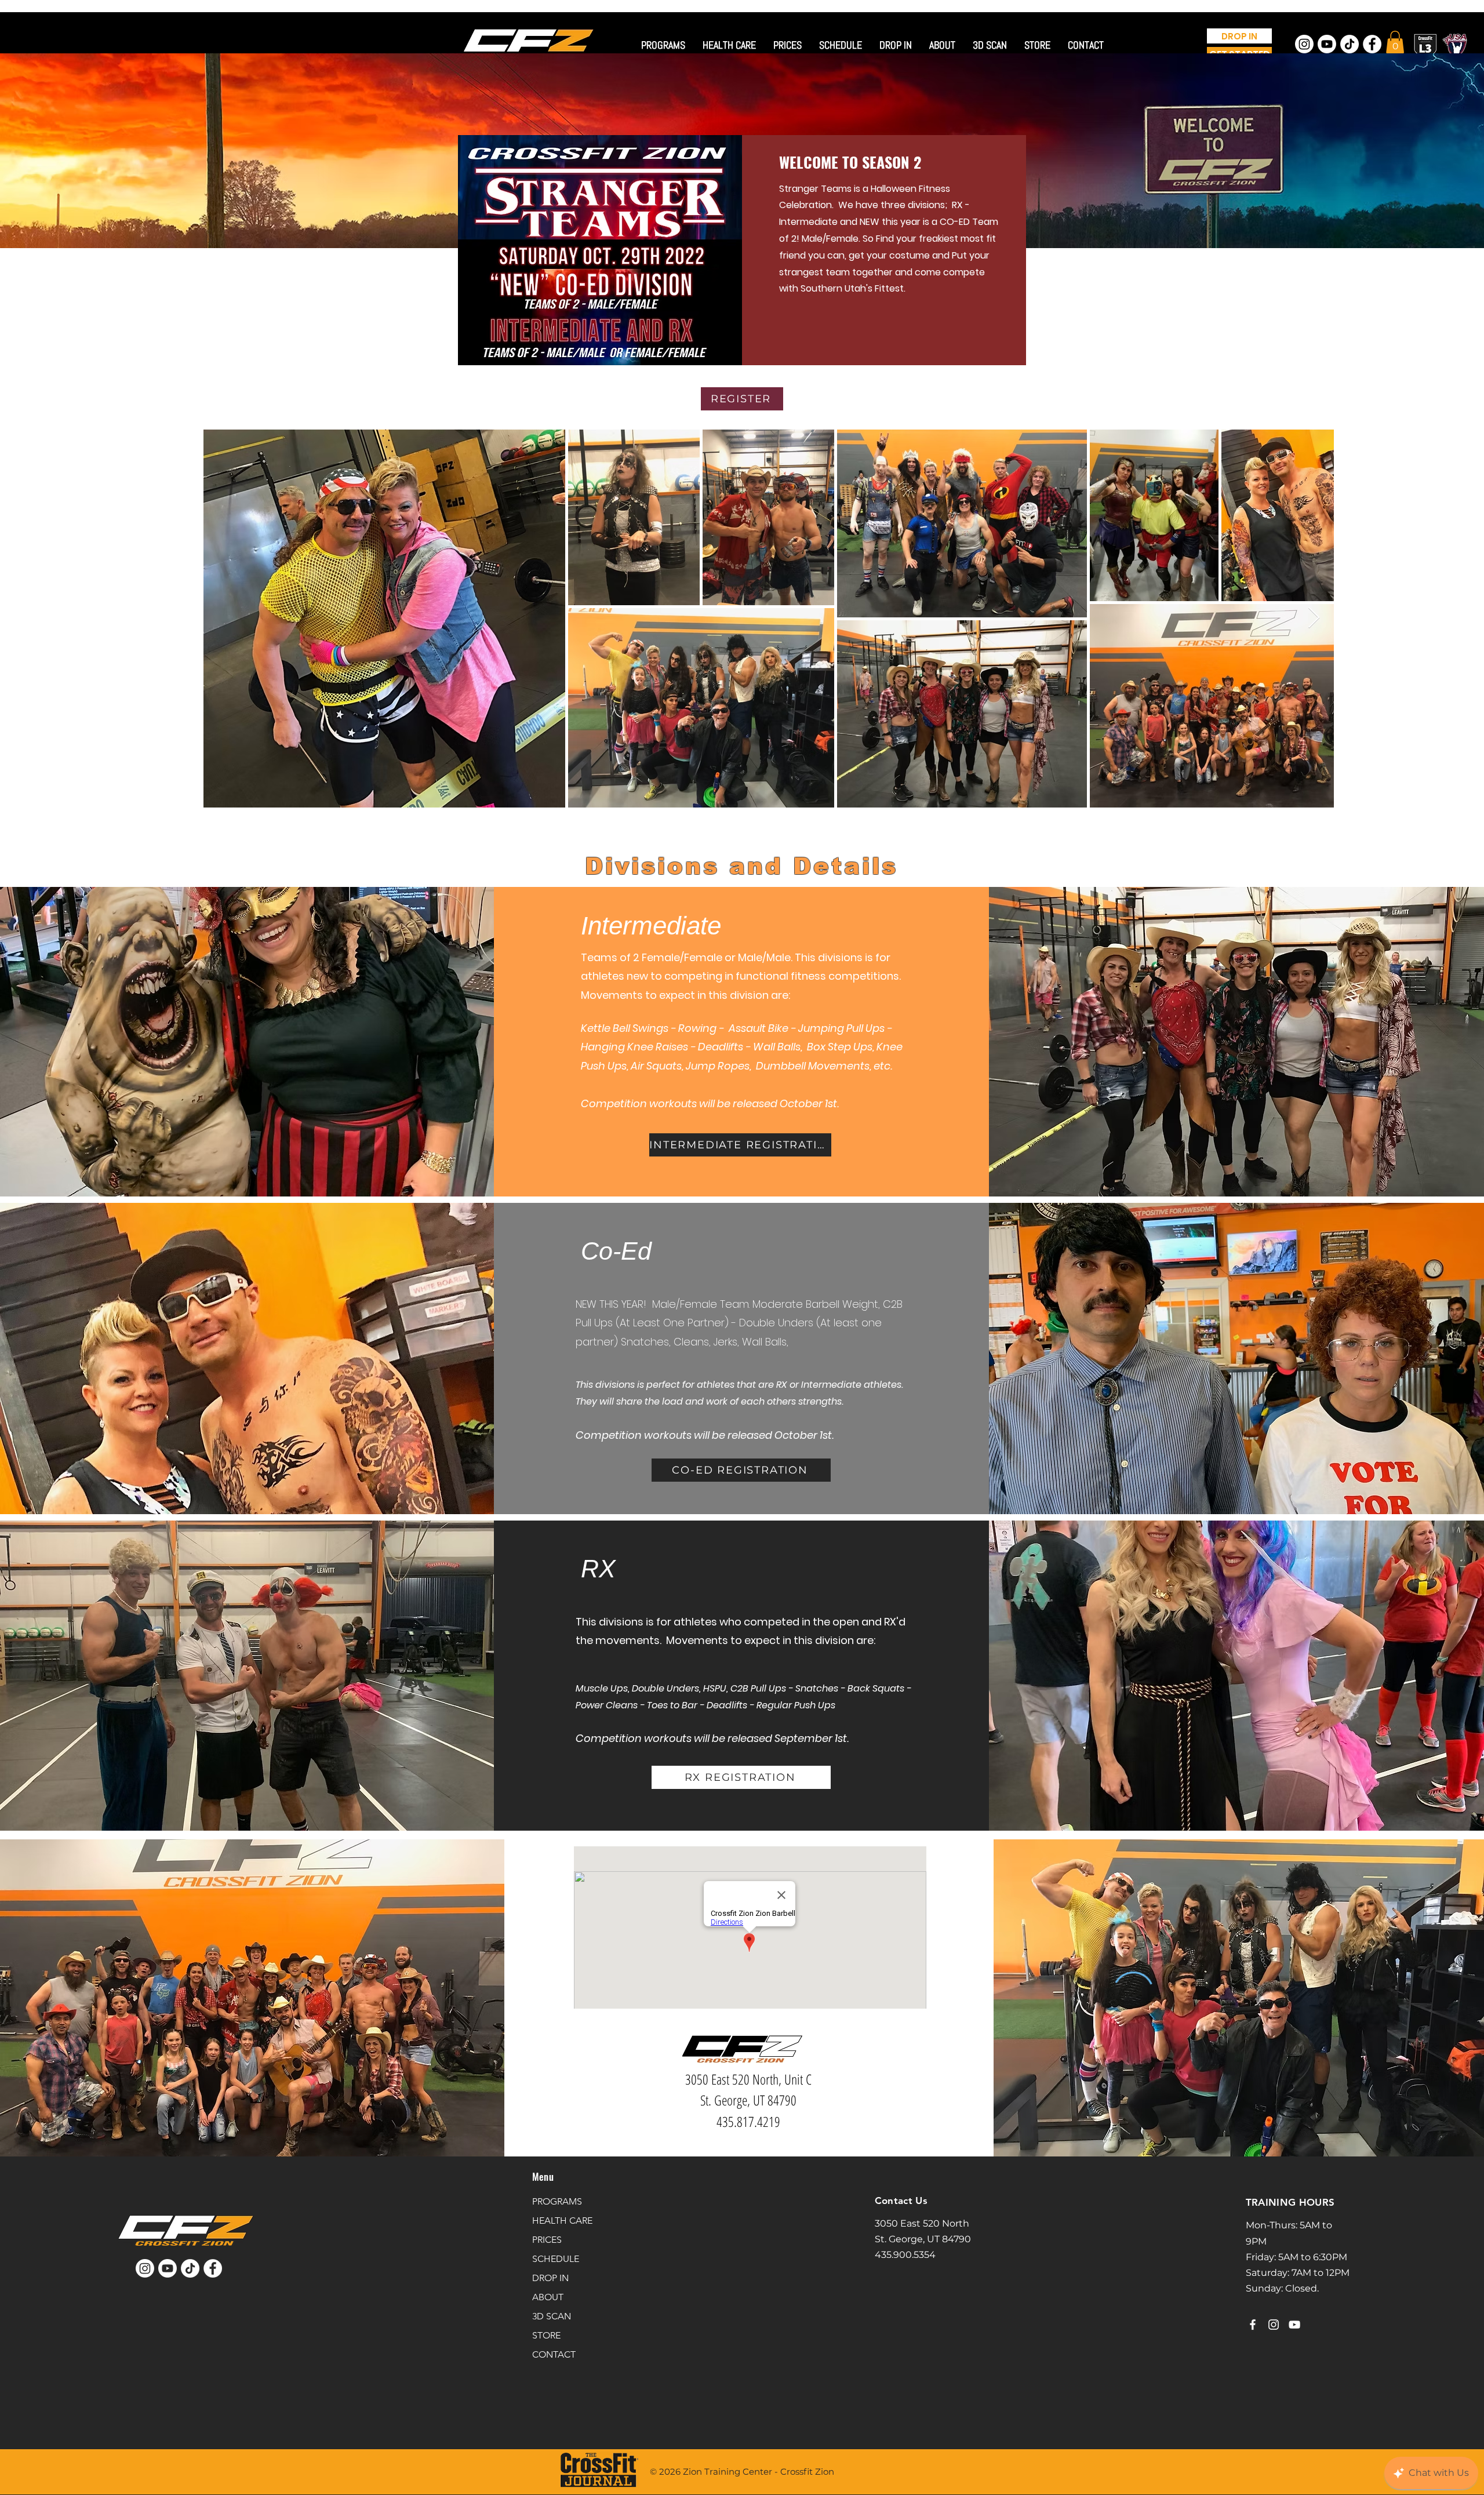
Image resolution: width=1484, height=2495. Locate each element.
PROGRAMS (557, 2201)
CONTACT (554, 2354)
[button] (1395, 42)
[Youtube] (1327, 44)
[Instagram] (1304, 44)
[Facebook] (1253, 2325)
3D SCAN (552, 2316)
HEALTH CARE (562, 2221)
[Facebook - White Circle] (1372, 44)
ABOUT (548, 2297)
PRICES (547, 2240)
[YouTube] (1294, 2325)
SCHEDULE (556, 2259)
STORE (546, 2335)
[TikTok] (1350, 44)
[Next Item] (1314, 618)
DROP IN (550, 2278)
